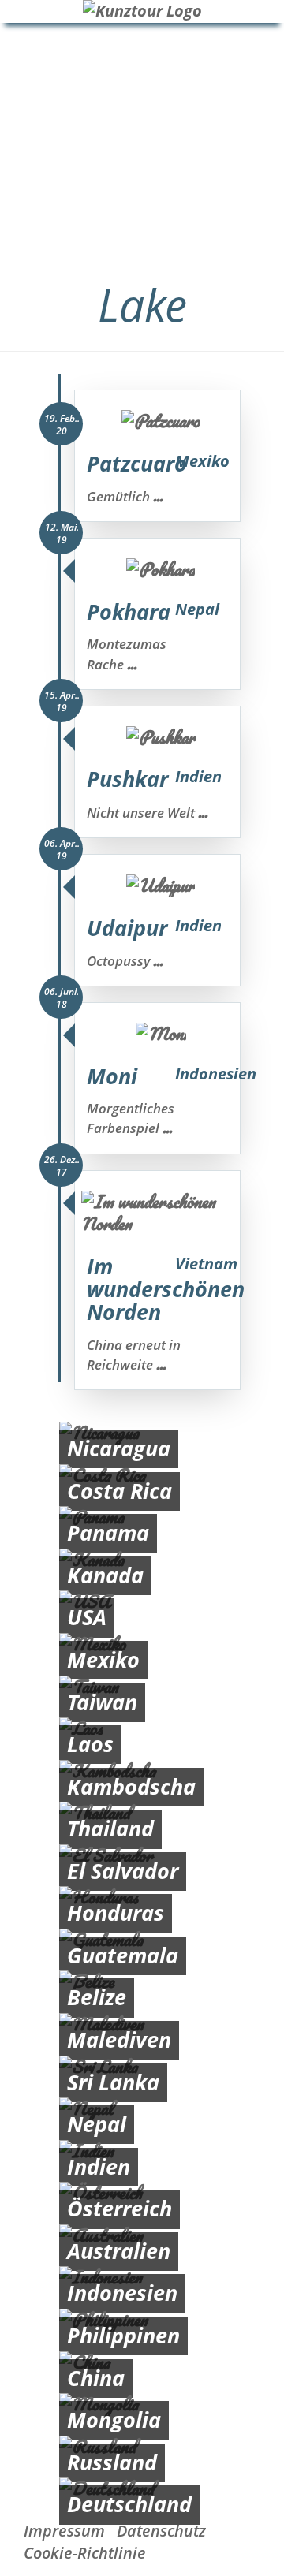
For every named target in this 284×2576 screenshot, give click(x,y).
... (158, 496)
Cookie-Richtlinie (85, 2553)
